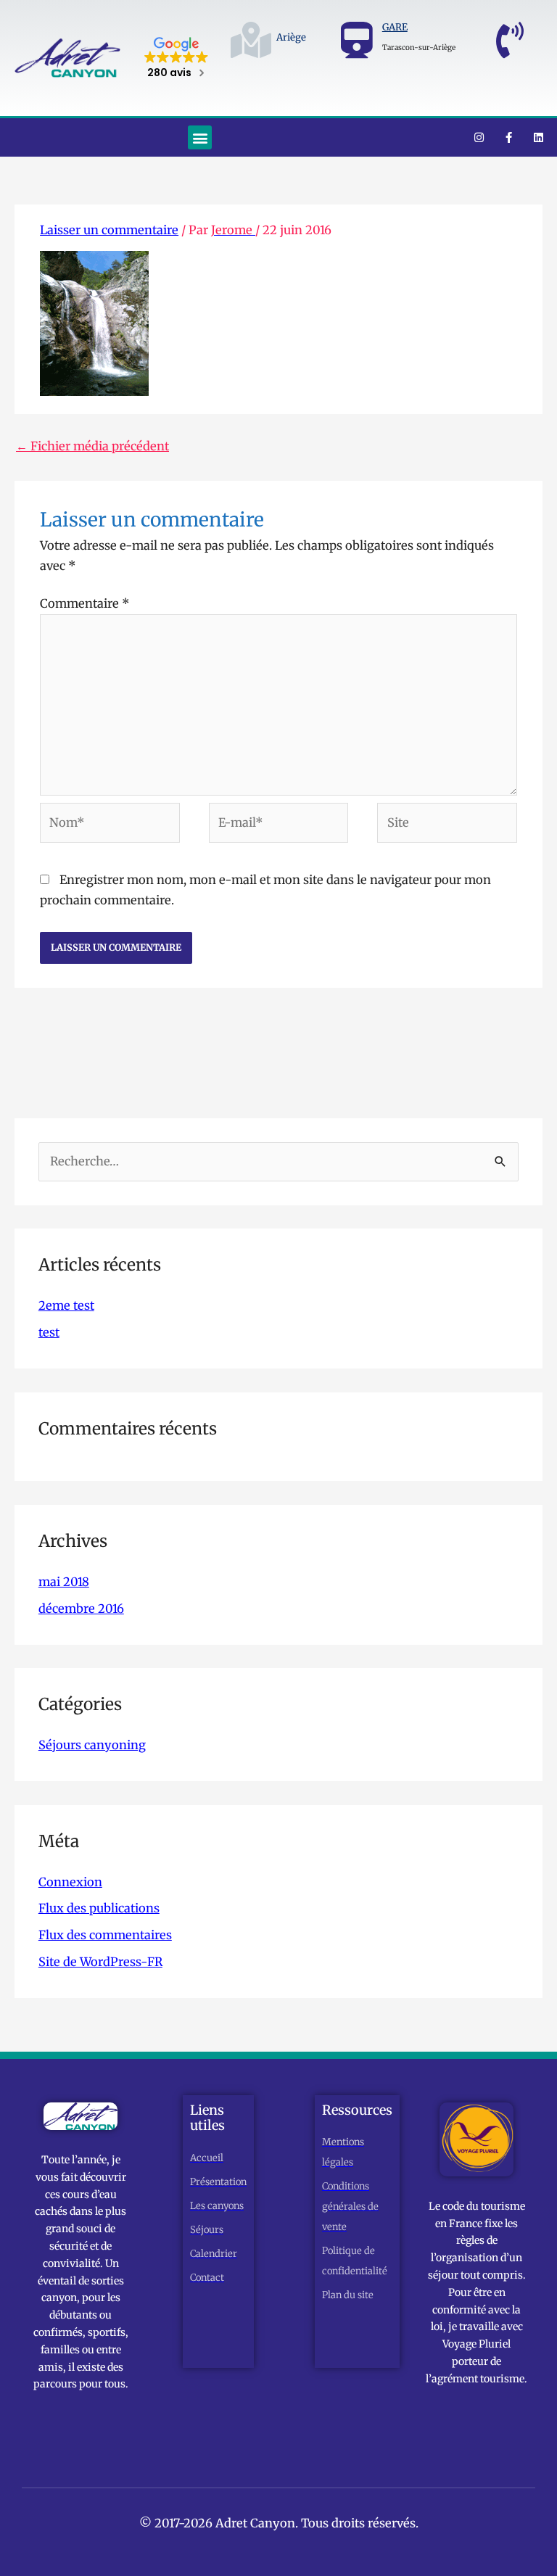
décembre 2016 (81, 1609)
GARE (395, 27)
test (49, 1332)
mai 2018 (64, 1582)
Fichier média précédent (92, 446)
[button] (200, 137)
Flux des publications (99, 1908)
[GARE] (357, 40)
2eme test (66, 1305)
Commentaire (85, 603)
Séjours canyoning (92, 1745)
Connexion (70, 1882)
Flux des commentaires (105, 1935)
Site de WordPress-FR (100, 1962)
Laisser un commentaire (109, 230)
